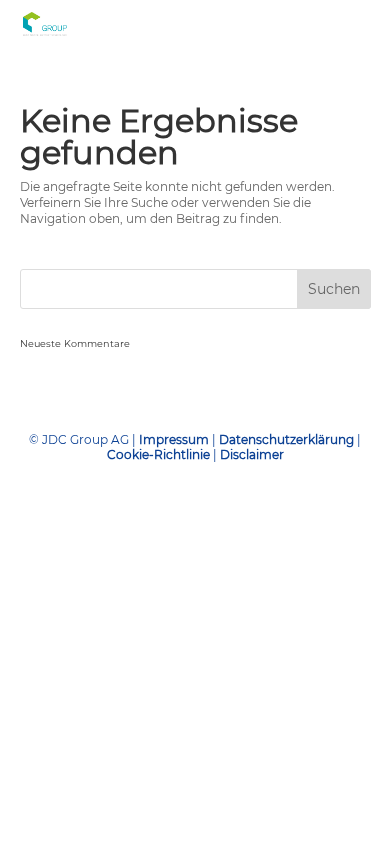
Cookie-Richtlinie (160, 454)
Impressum (174, 439)
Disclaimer (252, 454)
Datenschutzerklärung (288, 439)
